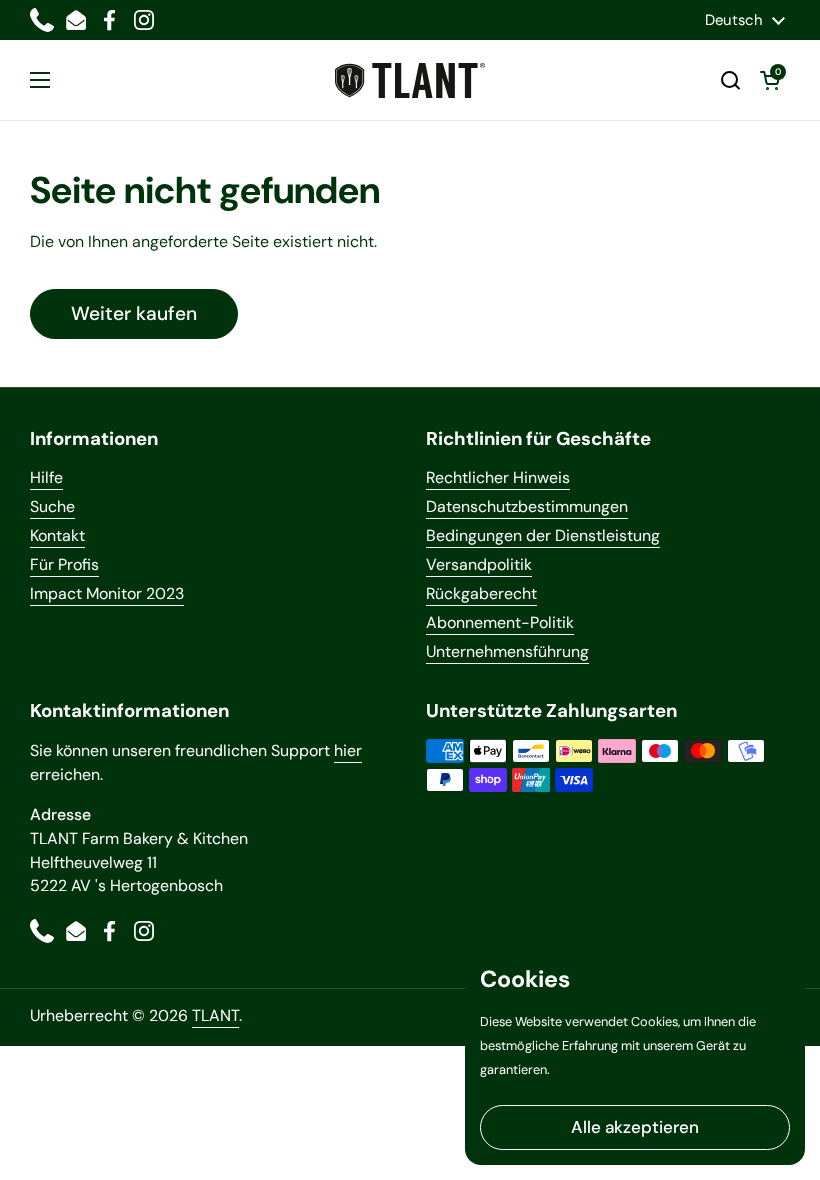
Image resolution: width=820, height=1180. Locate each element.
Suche (52, 506)
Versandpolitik (479, 564)
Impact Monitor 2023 (107, 593)
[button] (730, 80)
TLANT (215, 1015)
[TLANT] (410, 80)
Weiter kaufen (134, 313)
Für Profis (64, 564)
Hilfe (46, 477)
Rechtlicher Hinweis (498, 477)
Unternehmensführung (507, 651)
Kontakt (57, 535)
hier (348, 750)
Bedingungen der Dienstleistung (543, 535)
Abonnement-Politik (500, 622)
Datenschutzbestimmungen (527, 506)
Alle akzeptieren (635, 1127)
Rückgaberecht (481, 593)
